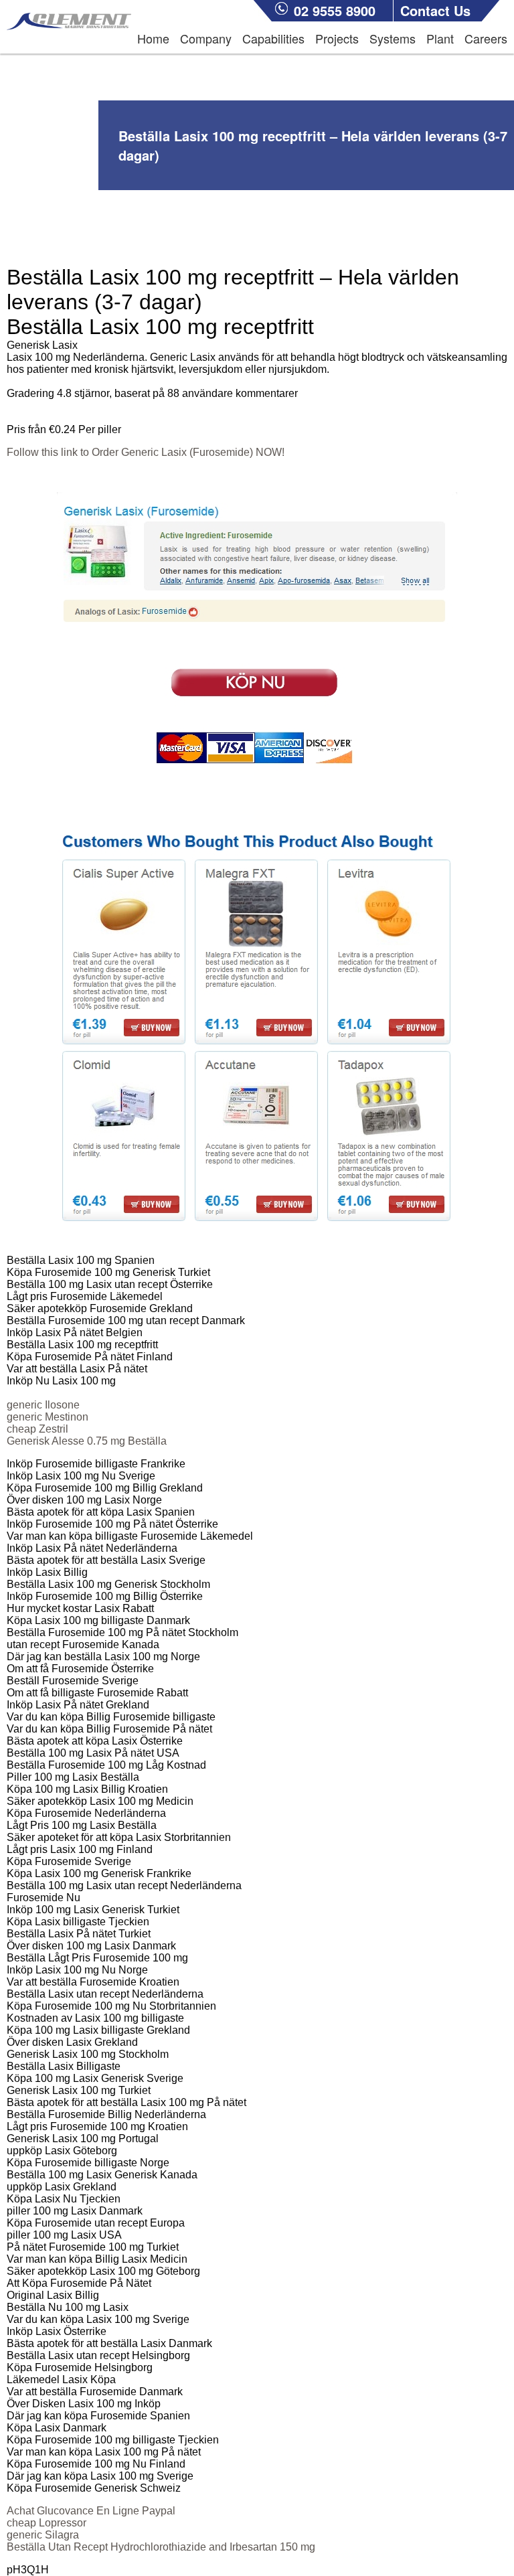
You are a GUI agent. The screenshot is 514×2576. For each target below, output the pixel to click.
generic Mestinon (48, 1417)
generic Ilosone (43, 1405)
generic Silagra (43, 2535)
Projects (337, 38)
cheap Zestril (37, 1429)
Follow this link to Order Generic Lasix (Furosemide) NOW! (146, 452)
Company (206, 38)
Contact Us (435, 10)
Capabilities (273, 38)
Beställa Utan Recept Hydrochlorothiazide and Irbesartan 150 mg (161, 2547)
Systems (393, 38)
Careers (486, 38)
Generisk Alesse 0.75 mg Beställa (87, 1441)
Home (153, 38)
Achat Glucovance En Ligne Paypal (91, 2511)
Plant (440, 38)
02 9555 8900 (335, 10)
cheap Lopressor (47, 2523)
